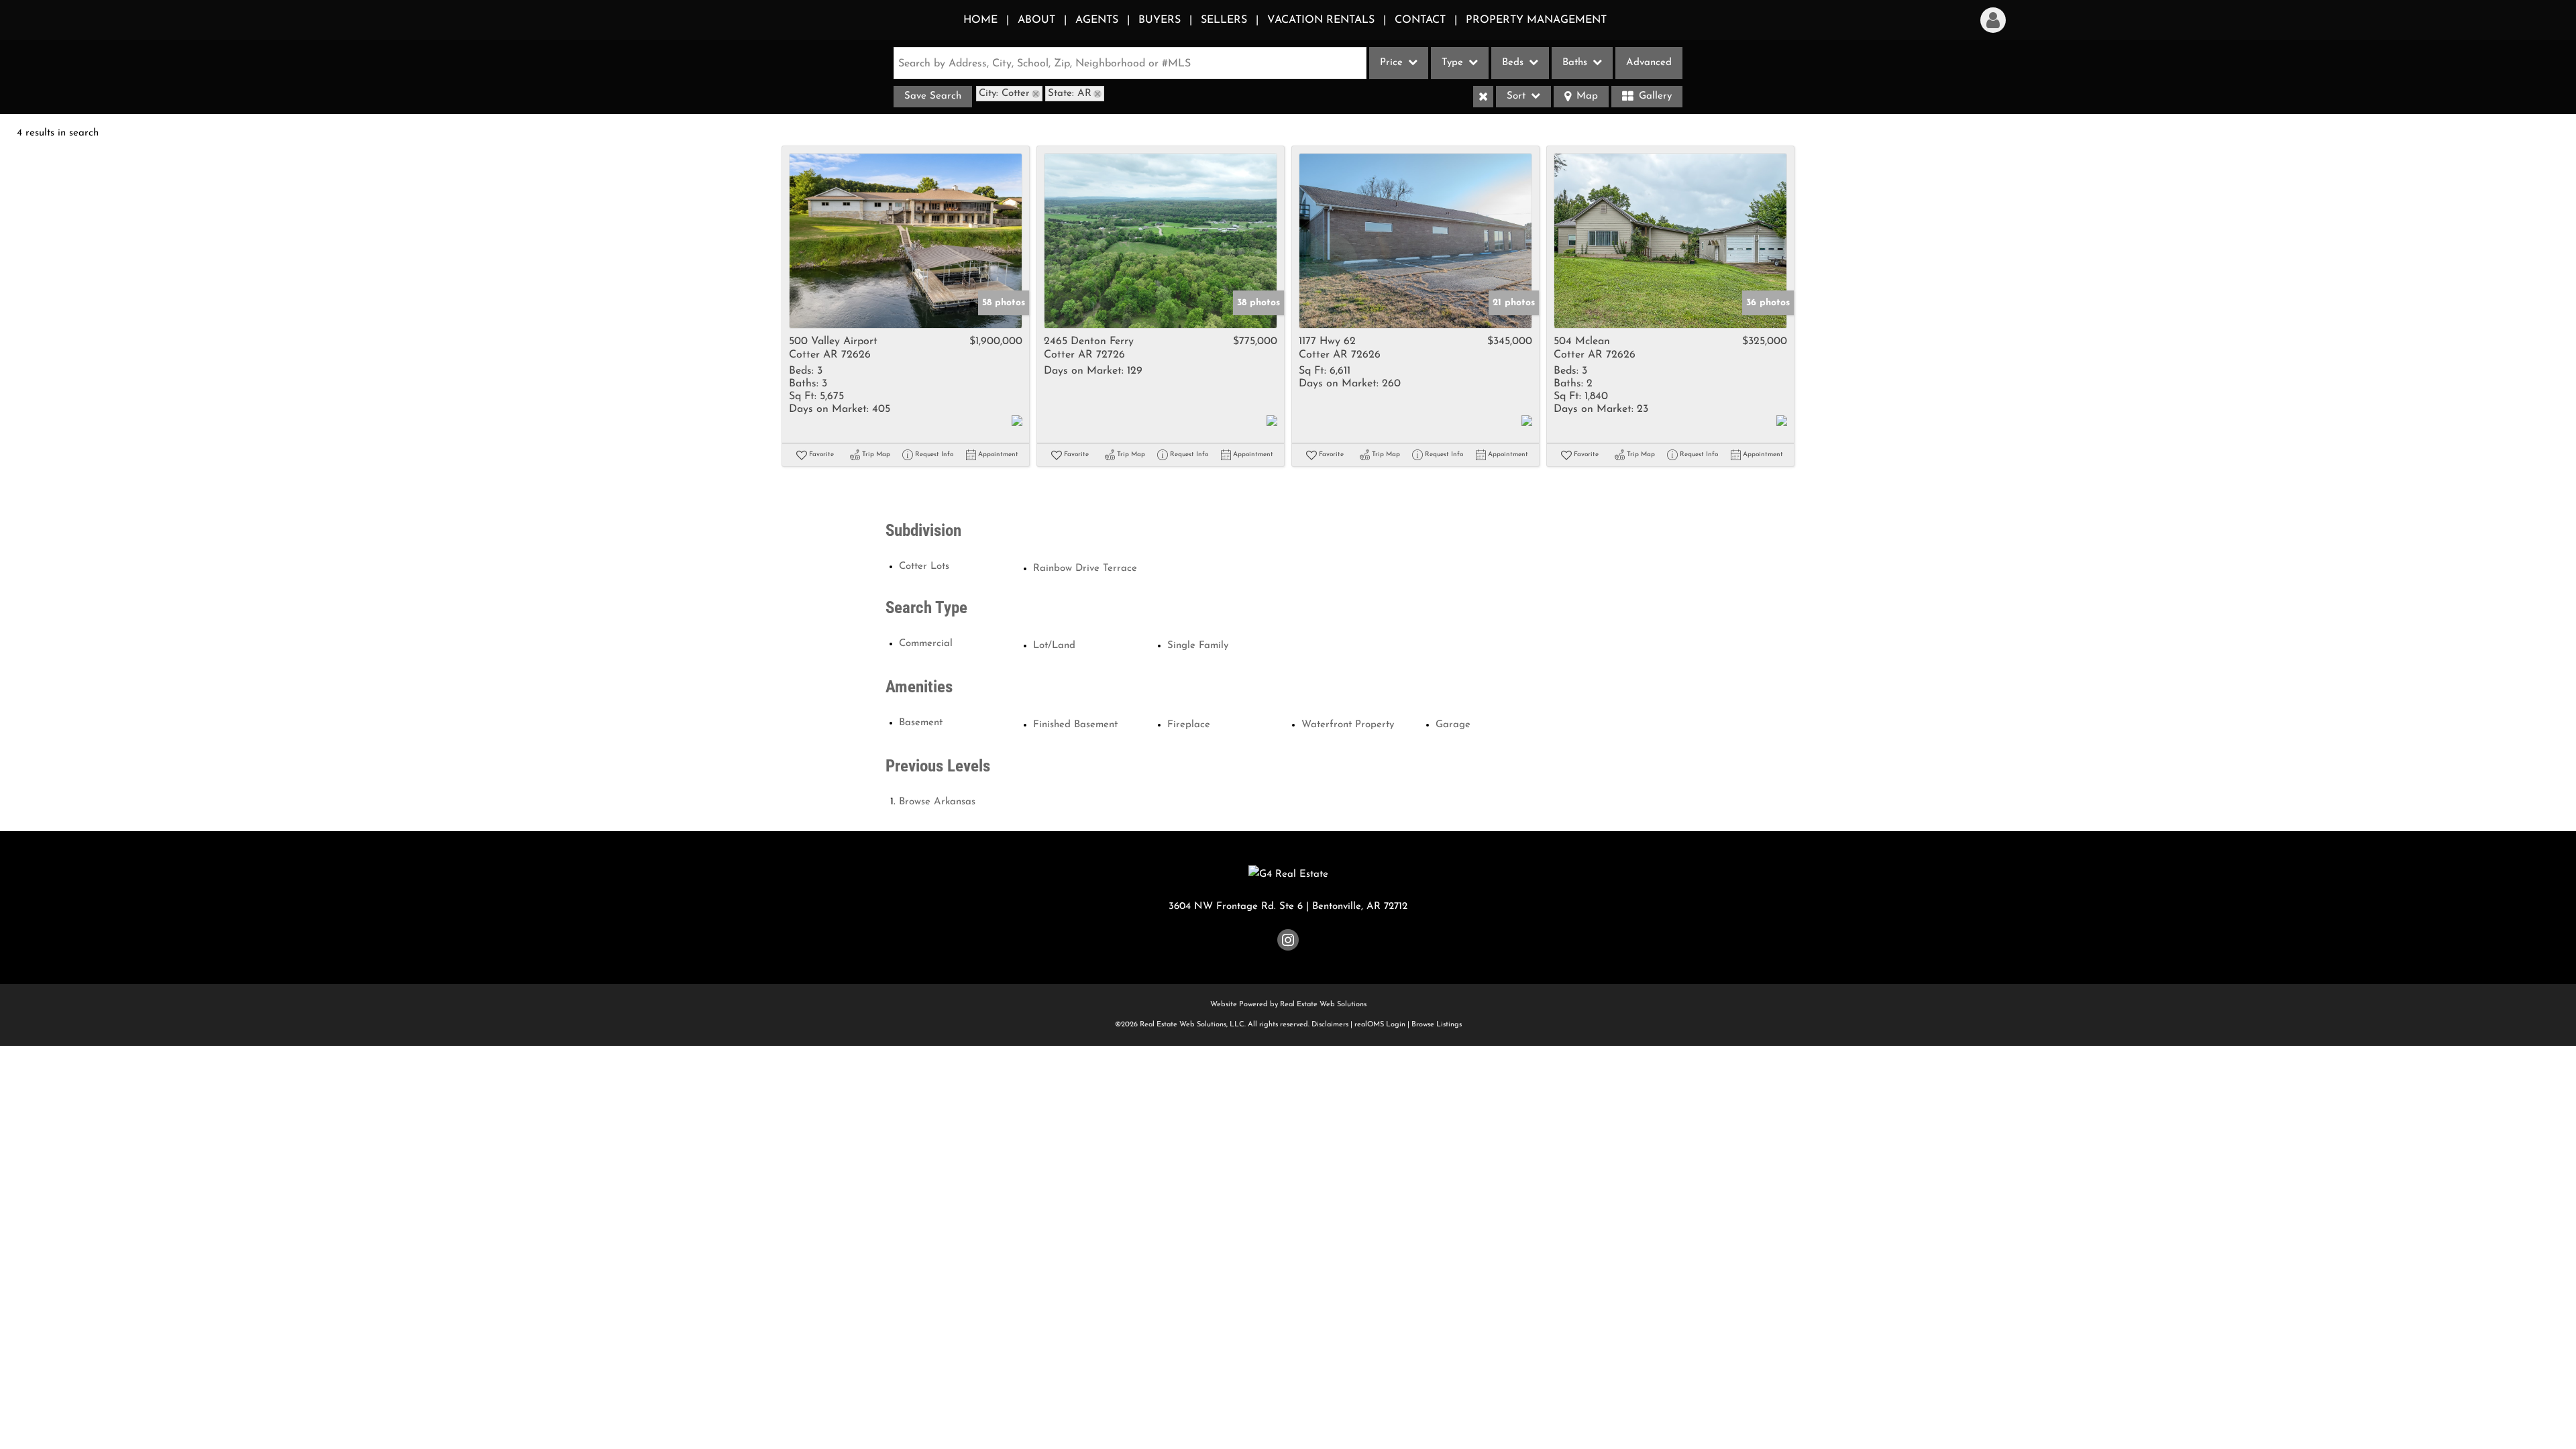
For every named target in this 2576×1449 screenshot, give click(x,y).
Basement (921, 723)
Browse (937, 802)
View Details (906, 241)
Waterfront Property (1348, 725)
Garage (1453, 725)
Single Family (1198, 646)
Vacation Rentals (1321, 20)
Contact (1420, 20)
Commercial (926, 644)
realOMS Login (1380, 1025)
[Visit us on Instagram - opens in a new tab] (1288, 943)
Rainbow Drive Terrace (1085, 569)
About (1036, 20)
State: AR (1070, 94)
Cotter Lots (924, 567)
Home (980, 20)
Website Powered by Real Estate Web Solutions (1288, 1005)
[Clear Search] (1483, 97)
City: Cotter (1004, 94)
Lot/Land (1054, 646)
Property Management (1536, 20)
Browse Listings (1437, 1025)
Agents (1097, 20)
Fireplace (1189, 725)
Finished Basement (1075, 725)
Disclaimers (1330, 1025)
